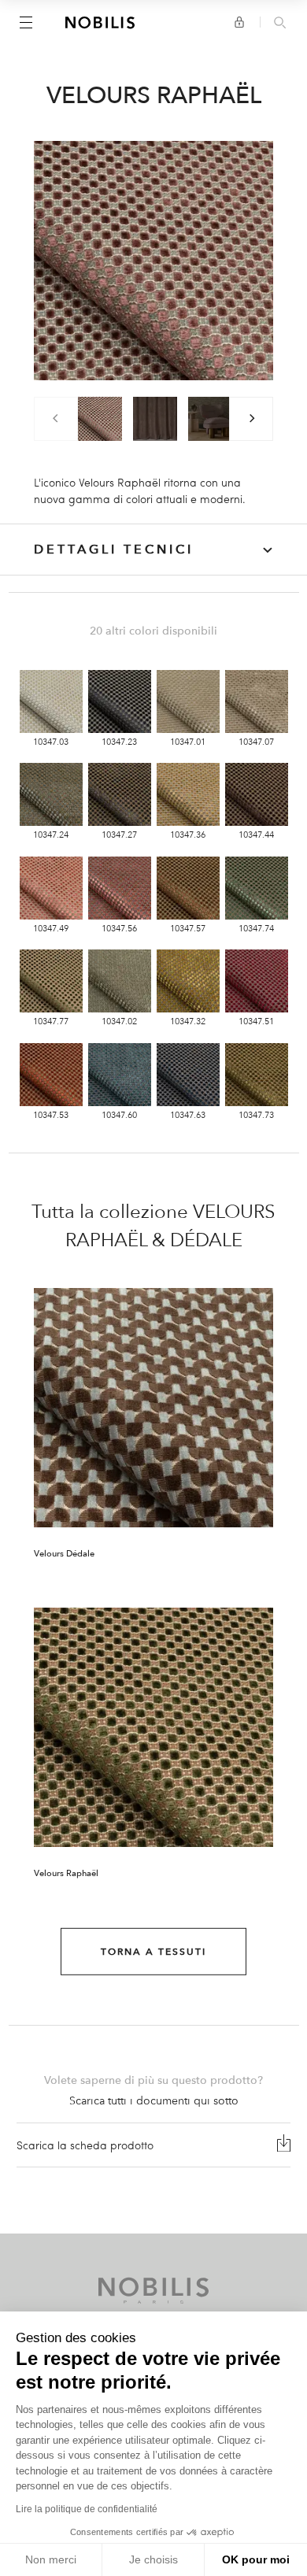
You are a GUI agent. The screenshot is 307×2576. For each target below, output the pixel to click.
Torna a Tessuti (153, 1952)
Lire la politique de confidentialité (87, 2509)
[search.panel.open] (280, 24)
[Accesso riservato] (239, 22)
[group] (100, 419)
